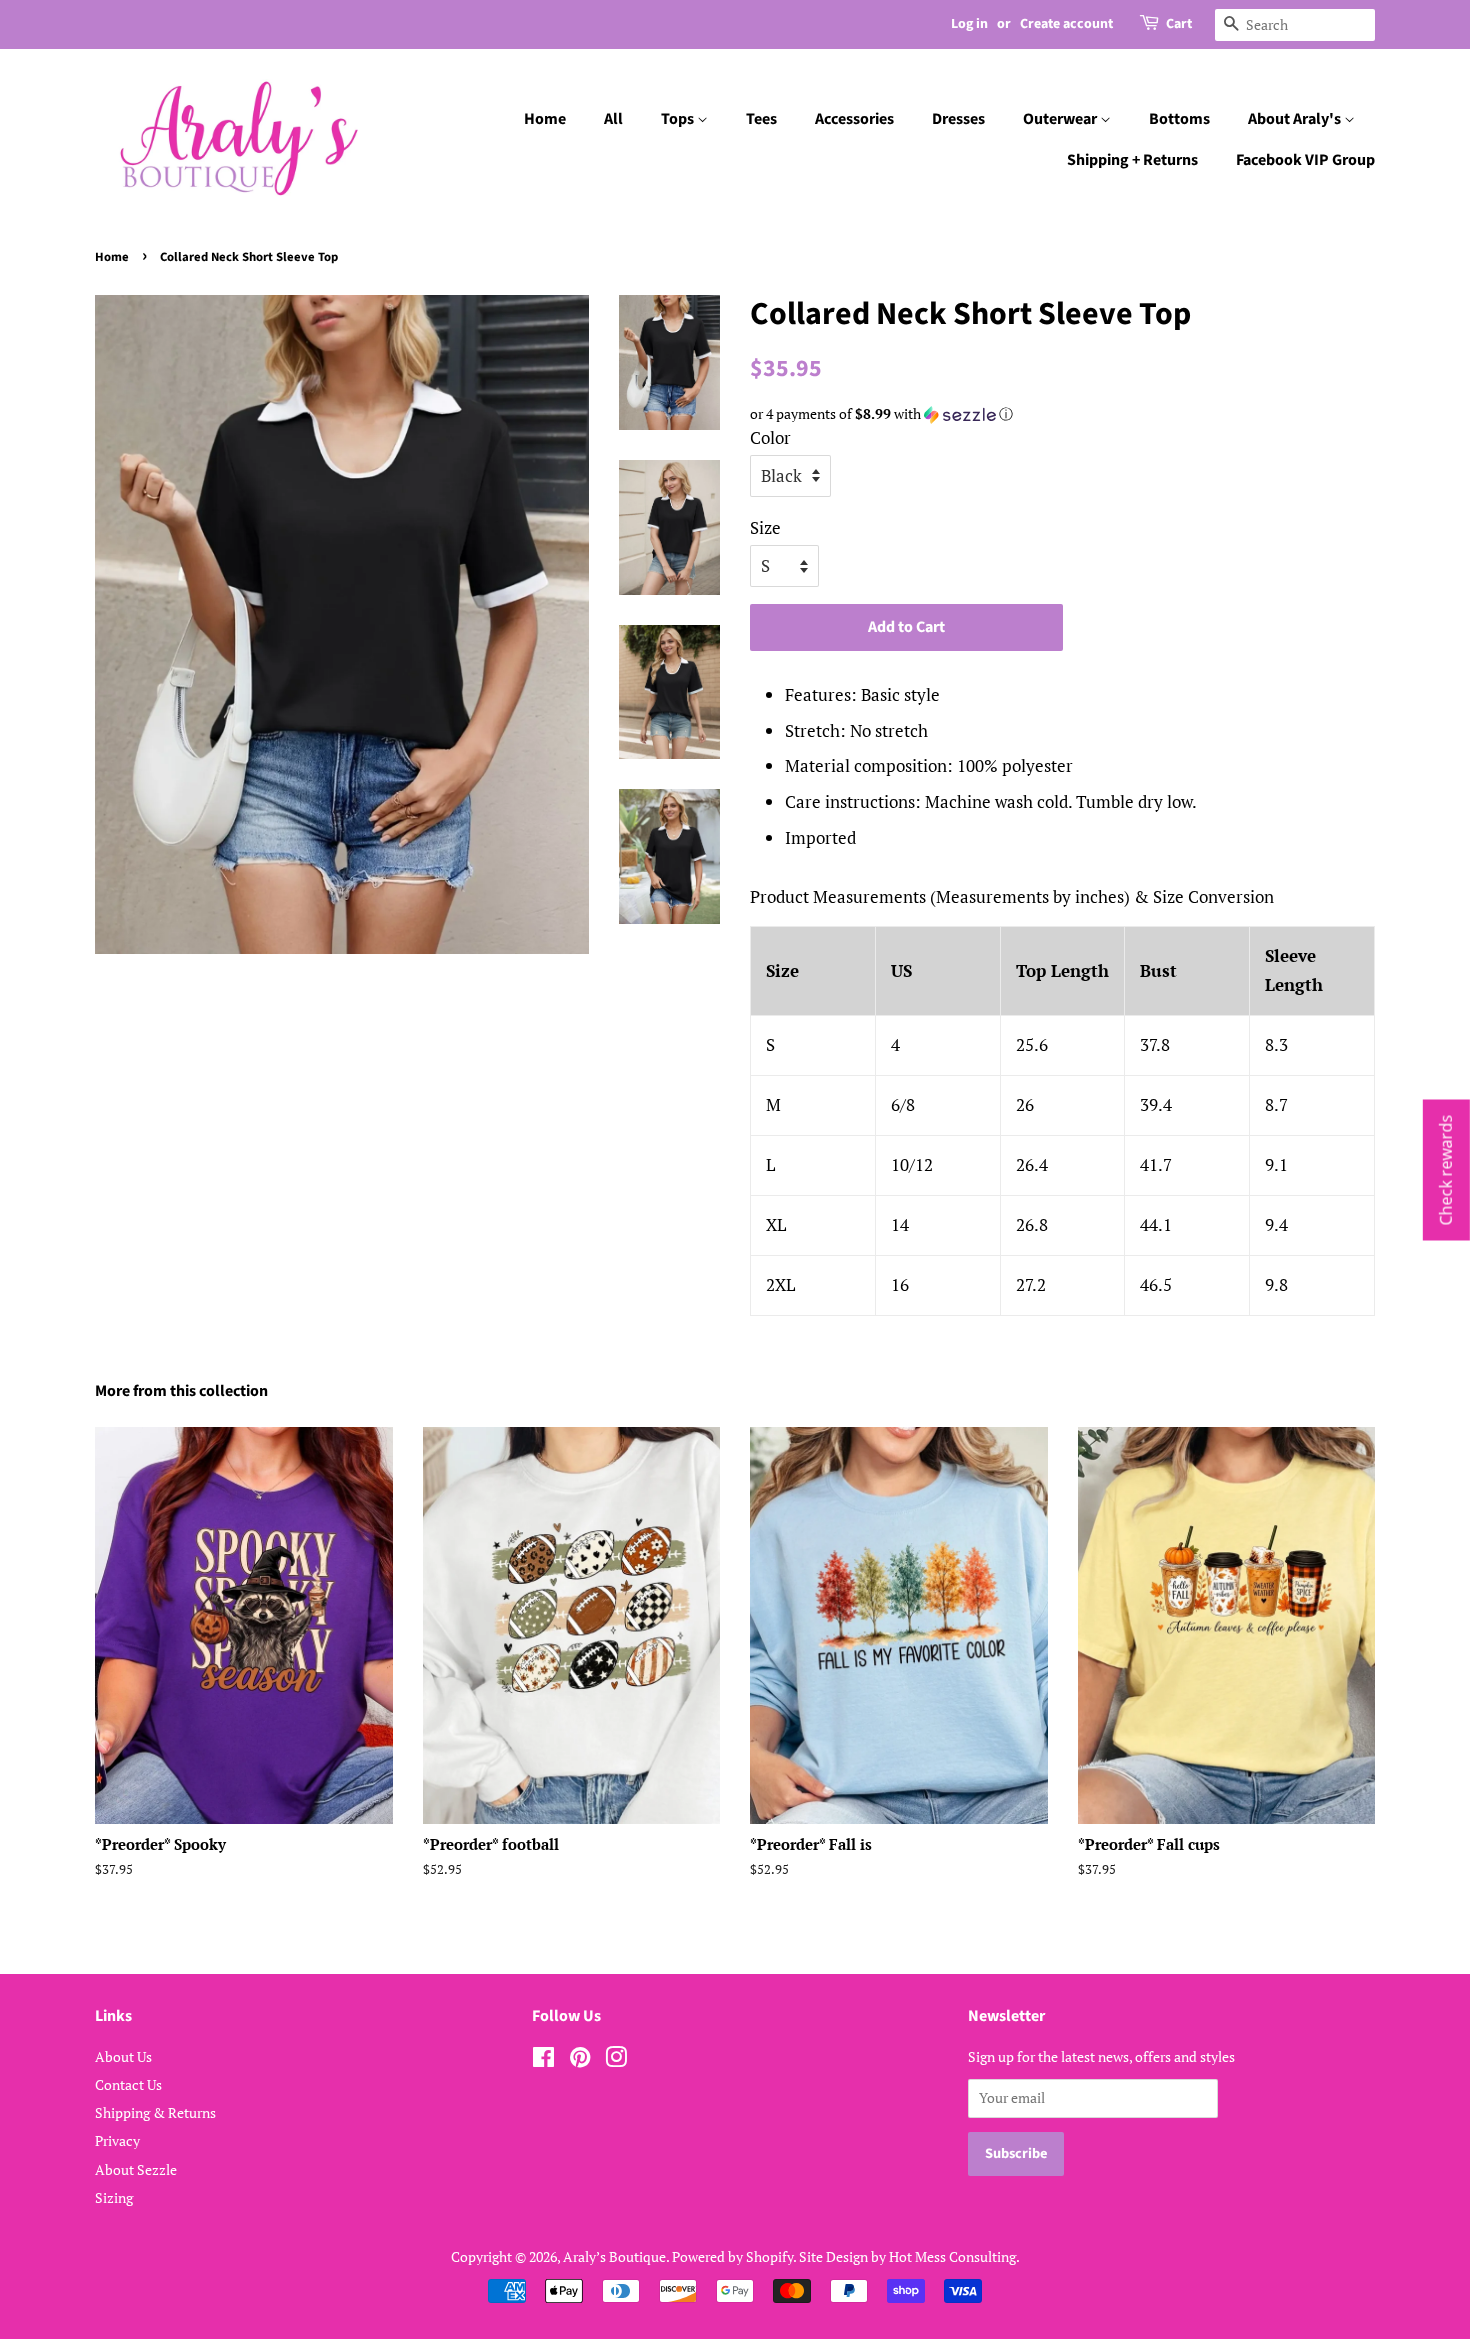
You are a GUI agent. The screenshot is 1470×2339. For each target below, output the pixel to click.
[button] (1062, 414)
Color (770, 437)
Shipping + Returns (1132, 160)
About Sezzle (136, 2169)
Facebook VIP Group (1305, 160)
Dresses (958, 119)
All (613, 119)
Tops (679, 119)
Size (765, 527)
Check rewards (1446, 1169)
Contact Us (128, 2084)
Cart (1179, 24)
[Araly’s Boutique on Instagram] (616, 2060)
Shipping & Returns (155, 2112)
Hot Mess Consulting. (954, 2256)
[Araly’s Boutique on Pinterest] (580, 2060)
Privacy (117, 2140)
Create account (1066, 24)
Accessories (854, 119)
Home (545, 119)
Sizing (114, 2197)
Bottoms (1179, 119)
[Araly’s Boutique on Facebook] (543, 2060)
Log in (969, 24)
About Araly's (1296, 119)
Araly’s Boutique (614, 2256)
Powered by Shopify (732, 2256)
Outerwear (1061, 119)
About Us (123, 2056)
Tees (761, 119)
